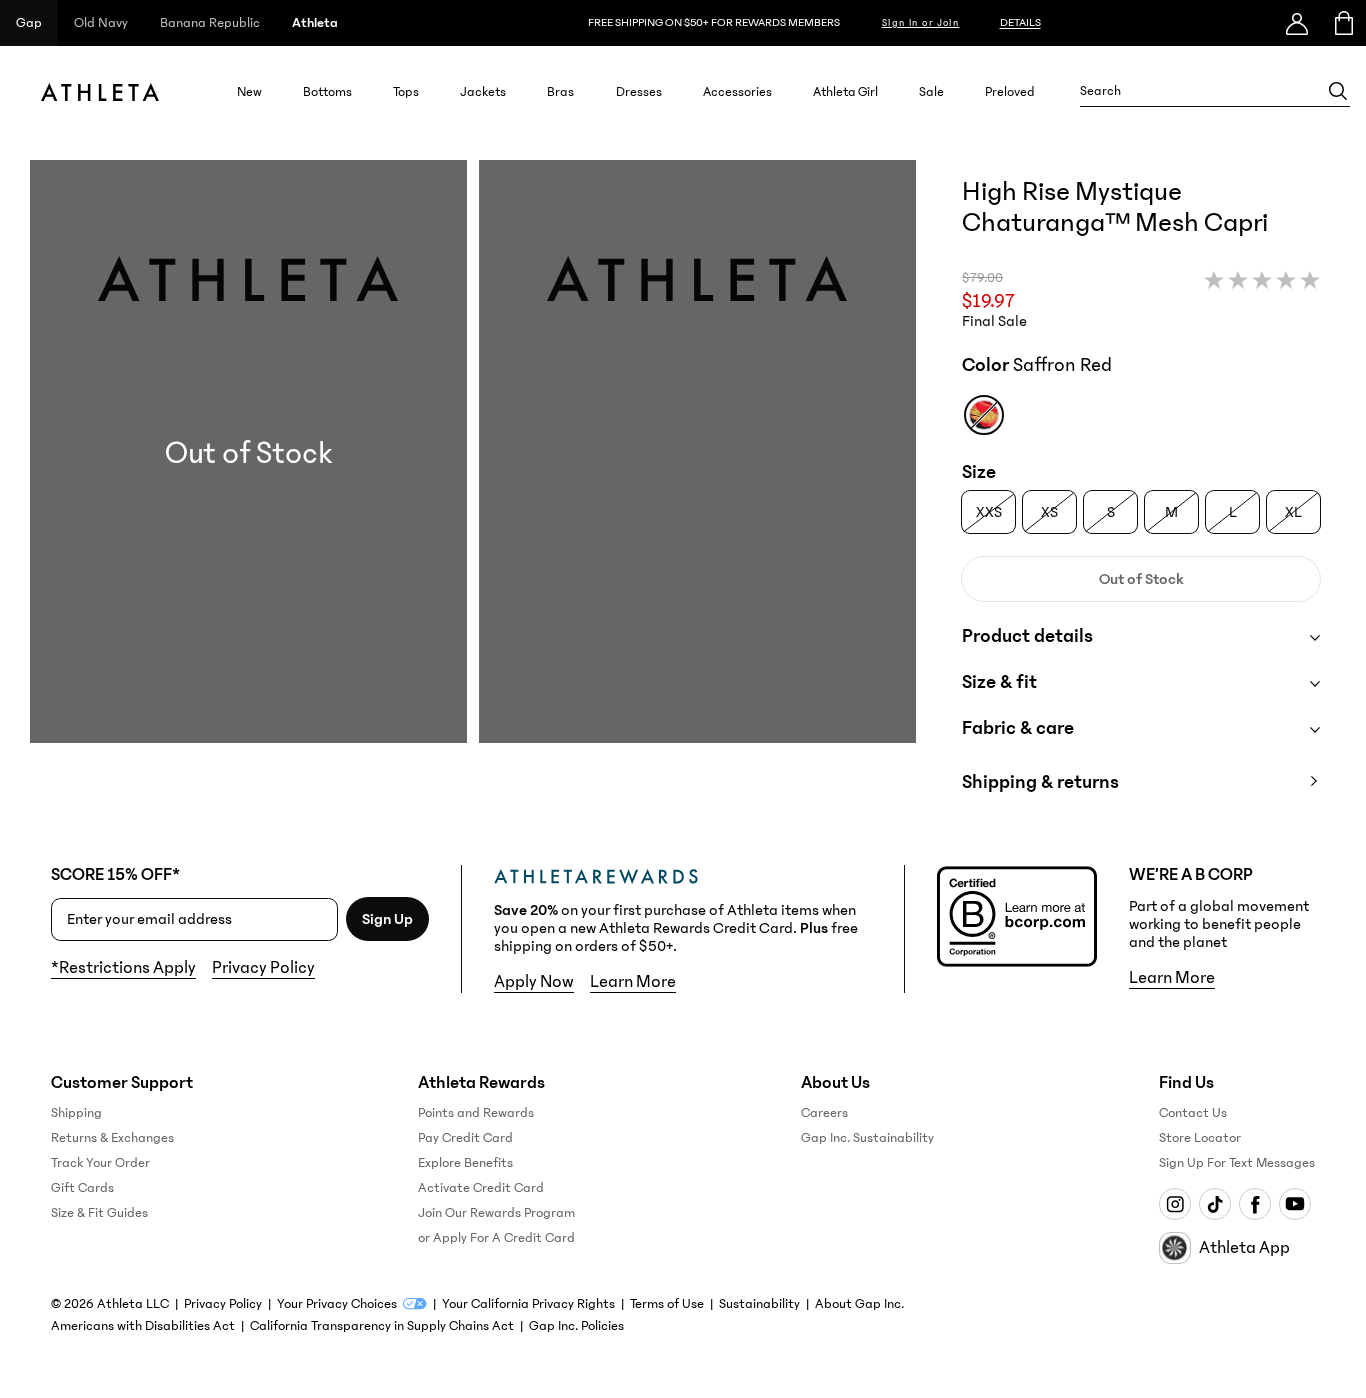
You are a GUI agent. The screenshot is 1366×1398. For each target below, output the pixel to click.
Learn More (633, 982)
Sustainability (759, 1304)
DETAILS (1020, 22)
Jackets (483, 91)
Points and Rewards (476, 1113)
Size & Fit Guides (99, 1213)
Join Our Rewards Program (496, 1213)
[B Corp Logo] (1017, 916)
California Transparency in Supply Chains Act (382, 1326)
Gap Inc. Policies (576, 1326)
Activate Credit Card (481, 1188)
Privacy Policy (263, 968)
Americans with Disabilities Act (143, 1326)
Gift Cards (82, 1188)
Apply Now (534, 982)
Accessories (737, 91)
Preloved (1010, 91)
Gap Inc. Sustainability (867, 1138)
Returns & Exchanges (112, 1138)
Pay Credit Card (465, 1138)
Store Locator (1200, 1138)
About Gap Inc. (859, 1304)
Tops (406, 91)
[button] (473, 496)
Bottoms (327, 91)
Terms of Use (667, 1304)
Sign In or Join (921, 23)
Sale (931, 91)
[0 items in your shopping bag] (1342, 23)
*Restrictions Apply (123, 968)
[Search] (1338, 91)
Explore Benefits (465, 1163)
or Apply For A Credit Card (496, 1238)
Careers (824, 1113)
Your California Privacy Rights (528, 1304)
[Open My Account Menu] (1297, 23)
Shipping (76, 1113)
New (249, 91)
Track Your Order (100, 1163)
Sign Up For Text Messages (1237, 1163)
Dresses (639, 91)
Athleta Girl (845, 91)
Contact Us (1193, 1113)
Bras (560, 91)
